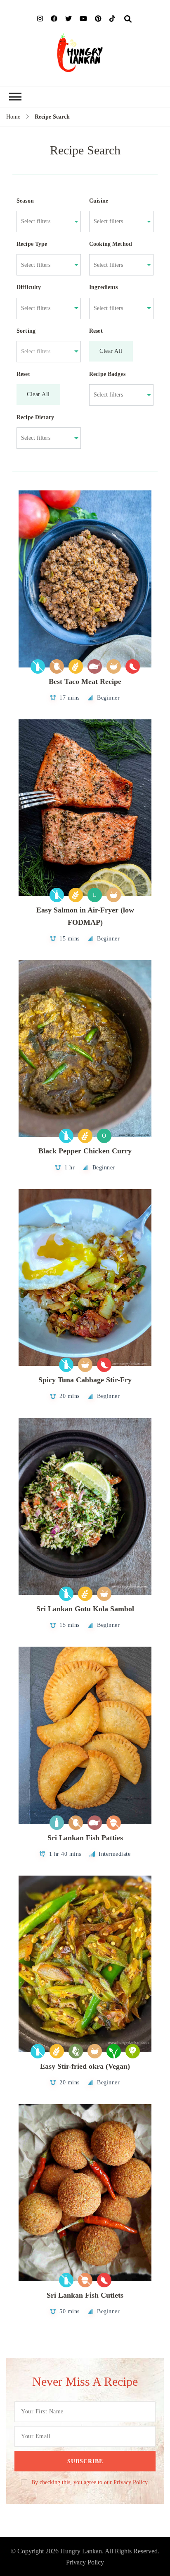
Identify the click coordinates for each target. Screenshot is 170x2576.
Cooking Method (111, 244)
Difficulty (29, 287)
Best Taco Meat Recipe (85, 681)
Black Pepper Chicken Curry (85, 1151)
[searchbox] (44, 222)
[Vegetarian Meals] (133, 2051)
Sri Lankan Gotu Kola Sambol (85, 1609)
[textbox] (44, 352)
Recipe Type (32, 244)
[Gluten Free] (76, 666)
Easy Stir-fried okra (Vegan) (85, 2066)
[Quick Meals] (114, 666)
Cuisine (99, 201)
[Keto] (76, 2051)
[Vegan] (114, 2051)
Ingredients (104, 287)
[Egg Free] (57, 666)
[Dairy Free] (38, 666)
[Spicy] (133, 666)
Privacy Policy (85, 2562)
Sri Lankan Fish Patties (85, 1838)
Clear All (111, 351)
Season (25, 201)
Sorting (26, 331)
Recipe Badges (107, 374)
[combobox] (44, 222)
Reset (96, 331)
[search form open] (128, 19)
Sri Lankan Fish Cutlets (85, 2295)
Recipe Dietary (35, 417)
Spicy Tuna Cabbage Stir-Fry (85, 1380)
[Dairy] (57, 1823)
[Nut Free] (114, 1823)
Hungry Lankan (81, 2551)
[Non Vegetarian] (95, 666)
